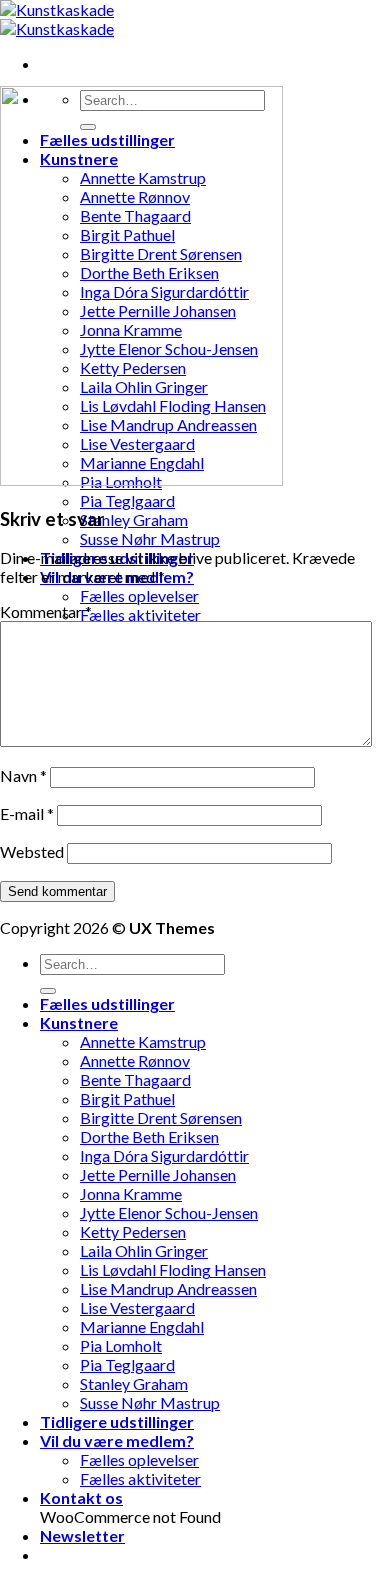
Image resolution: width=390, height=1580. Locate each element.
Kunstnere (79, 1022)
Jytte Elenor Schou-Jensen (169, 1212)
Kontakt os (81, 1497)
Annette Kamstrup (143, 1041)
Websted (32, 851)
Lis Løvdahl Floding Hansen (173, 1269)
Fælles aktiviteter (140, 614)
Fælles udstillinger (107, 1003)
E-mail (27, 813)
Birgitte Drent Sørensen (161, 1117)
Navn (23, 775)
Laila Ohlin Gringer (144, 1250)
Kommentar (46, 611)
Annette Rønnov (135, 1060)
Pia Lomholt (121, 1345)
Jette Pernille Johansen (158, 1174)
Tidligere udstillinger (117, 1421)
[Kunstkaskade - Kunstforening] (57, 19)
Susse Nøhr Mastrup (150, 538)
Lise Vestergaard (137, 1307)
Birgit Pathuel (127, 1098)
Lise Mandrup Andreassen (168, 1288)
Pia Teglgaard (127, 500)
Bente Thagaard (135, 1079)
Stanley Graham (134, 519)
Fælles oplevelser (139, 595)
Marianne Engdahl (142, 1326)
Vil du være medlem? (117, 1440)
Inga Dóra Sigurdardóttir (164, 1155)
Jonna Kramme (131, 1193)
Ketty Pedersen (133, 1231)
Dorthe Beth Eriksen (149, 1136)
